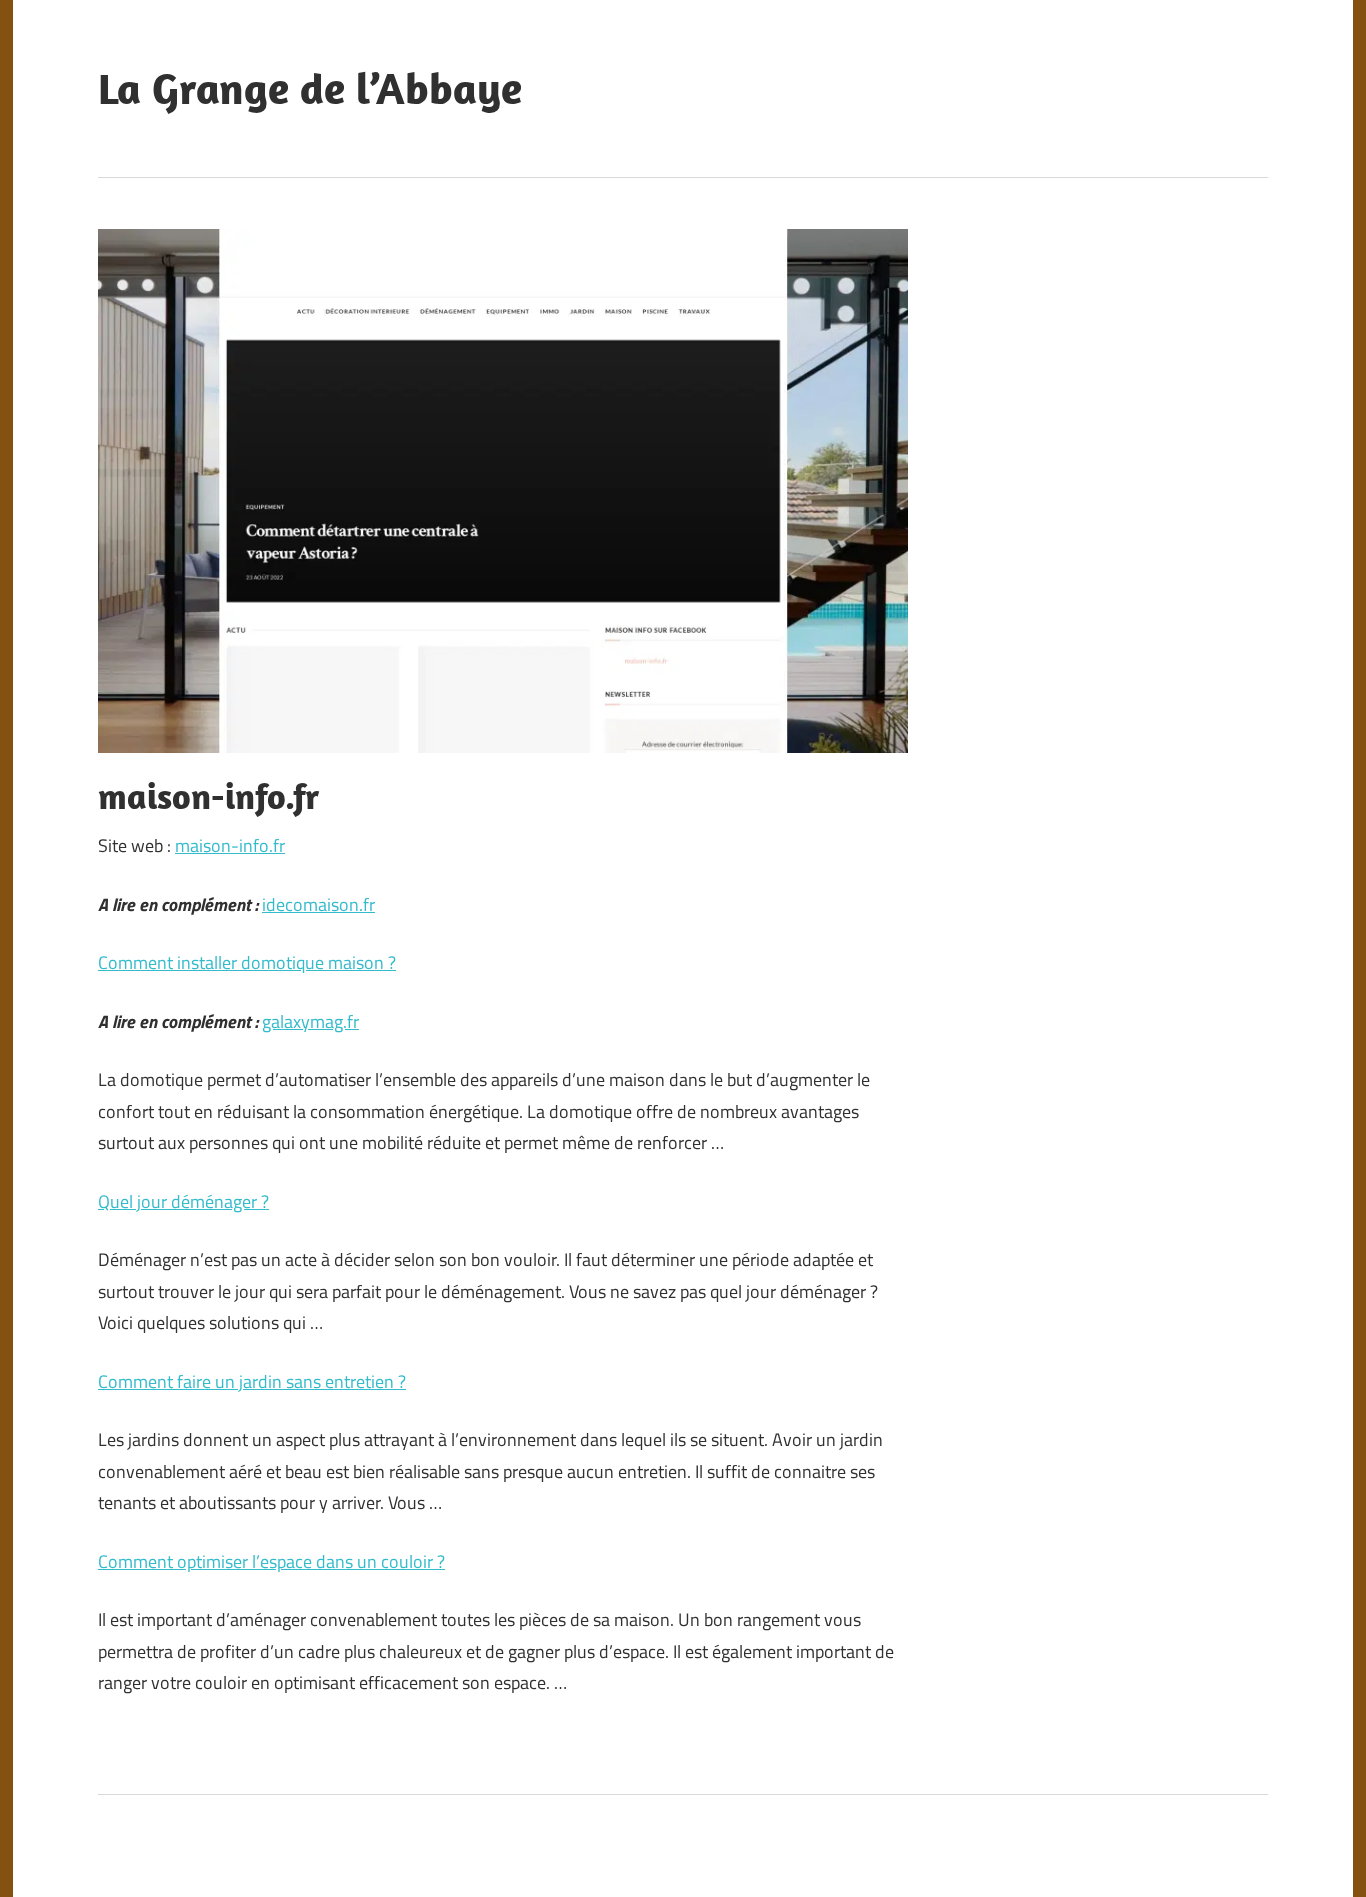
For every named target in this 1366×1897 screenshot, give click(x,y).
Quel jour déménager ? (183, 1201)
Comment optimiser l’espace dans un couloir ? (271, 1561)
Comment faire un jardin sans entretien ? (252, 1381)
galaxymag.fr (310, 1021)
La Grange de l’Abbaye (310, 88)
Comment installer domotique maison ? (247, 962)
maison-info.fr (230, 845)
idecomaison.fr (318, 904)
